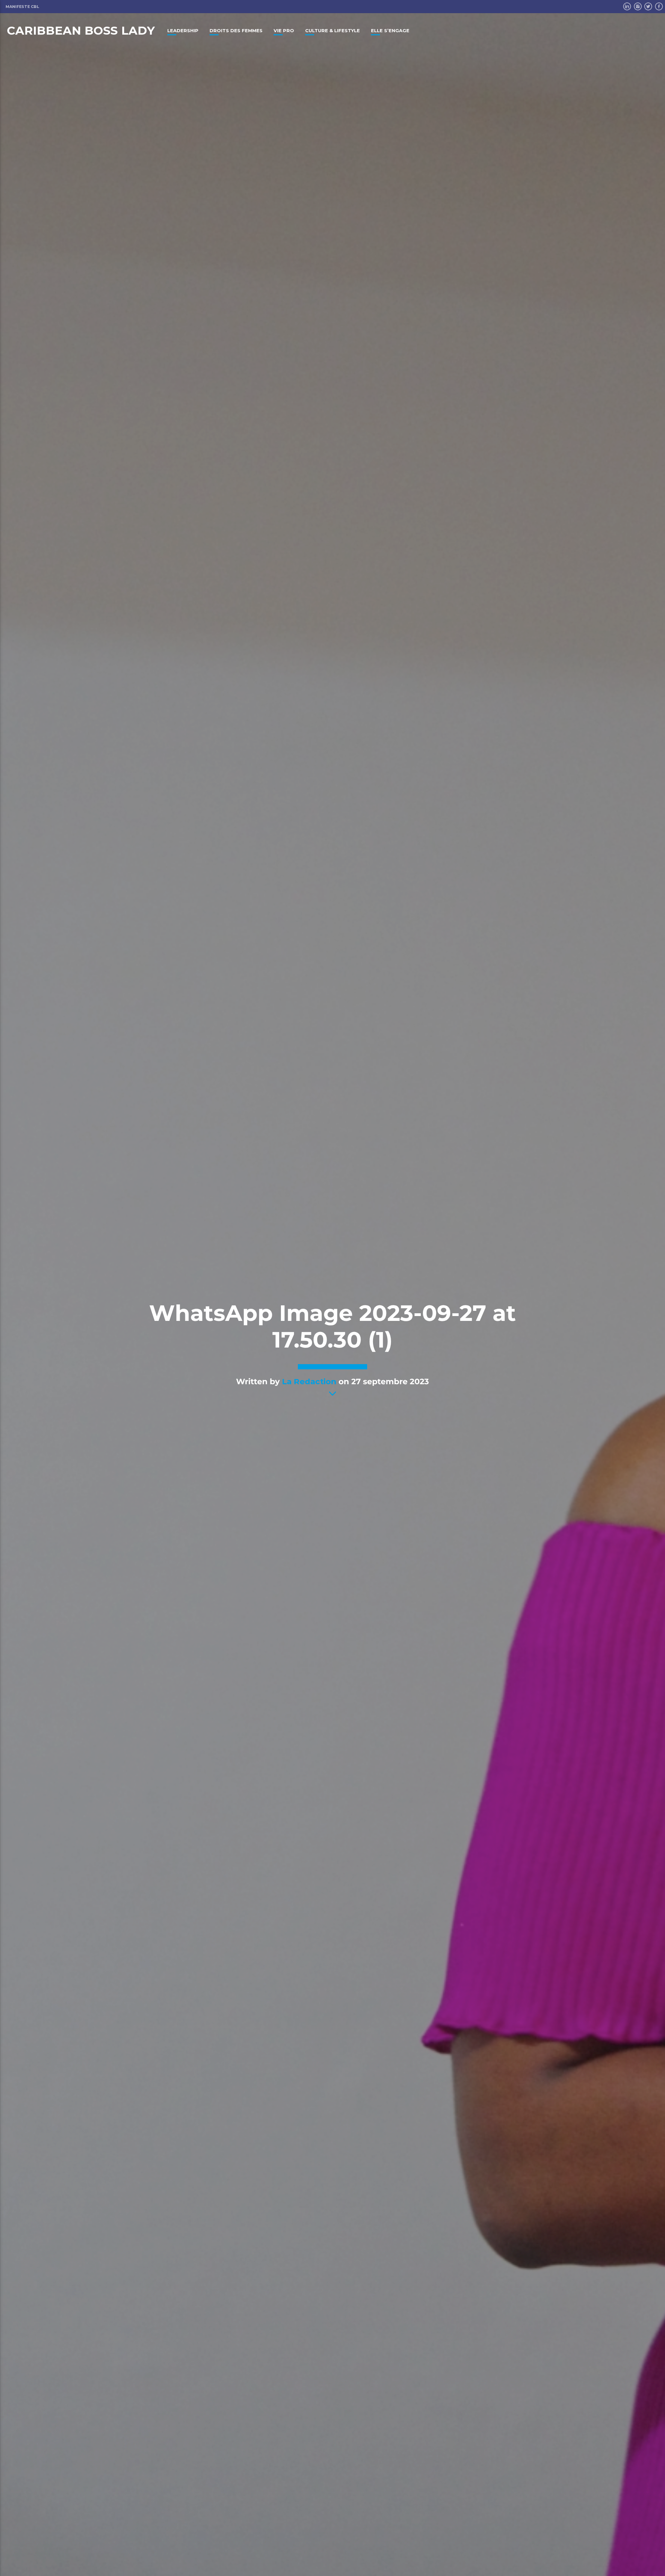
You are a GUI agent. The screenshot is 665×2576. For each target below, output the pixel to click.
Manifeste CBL (22, 7)
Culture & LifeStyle (332, 30)
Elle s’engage (390, 30)
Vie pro (284, 30)
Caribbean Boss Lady (81, 30)
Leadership (183, 30)
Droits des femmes (236, 30)
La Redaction (309, 1381)
